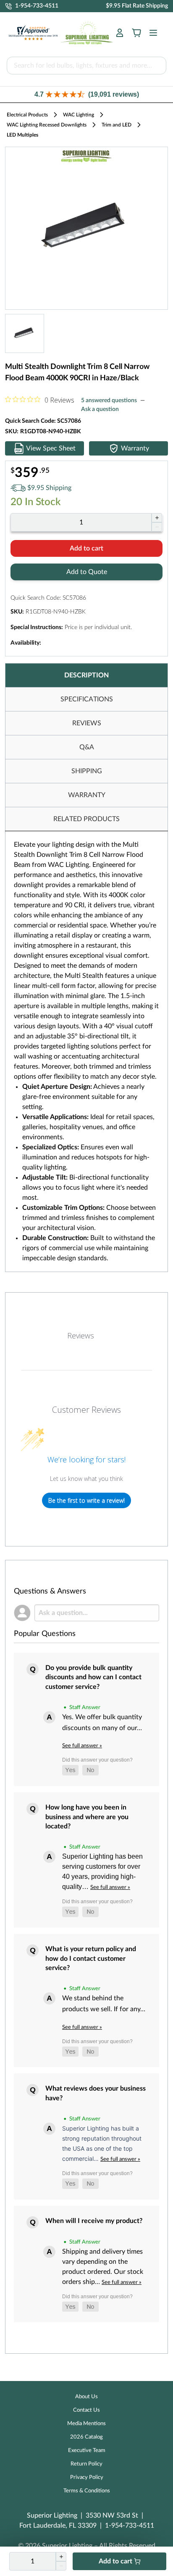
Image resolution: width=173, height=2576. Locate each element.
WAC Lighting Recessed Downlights (47, 125)
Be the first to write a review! (86, 1500)
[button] (86, 94)
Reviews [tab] (81, 1335)
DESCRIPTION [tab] (86, 675)
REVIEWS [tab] (87, 723)
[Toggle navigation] (151, 33)
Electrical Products (27, 115)
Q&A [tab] (87, 747)
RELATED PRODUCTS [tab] (86, 819)
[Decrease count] (157, 527)
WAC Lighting (79, 115)
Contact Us (86, 2410)
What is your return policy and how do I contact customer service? (91, 1958)
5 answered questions (109, 400)
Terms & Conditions (87, 2491)
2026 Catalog (86, 2437)
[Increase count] (157, 518)
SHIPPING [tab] (87, 771)
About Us (86, 2397)
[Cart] (136, 33)
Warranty (135, 448)
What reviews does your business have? (96, 2093)
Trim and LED (117, 125)
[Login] (120, 33)
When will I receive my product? (94, 2221)
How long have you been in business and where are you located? (87, 1817)
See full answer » (82, 1746)
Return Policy (86, 2464)
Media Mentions (86, 2424)
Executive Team (87, 2451)
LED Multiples (22, 135)
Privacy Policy (87, 2477)
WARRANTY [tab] (87, 795)
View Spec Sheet (51, 448)
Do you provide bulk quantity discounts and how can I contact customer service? (93, 1677)
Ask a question (100, 409)
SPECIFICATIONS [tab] (87, 699)
